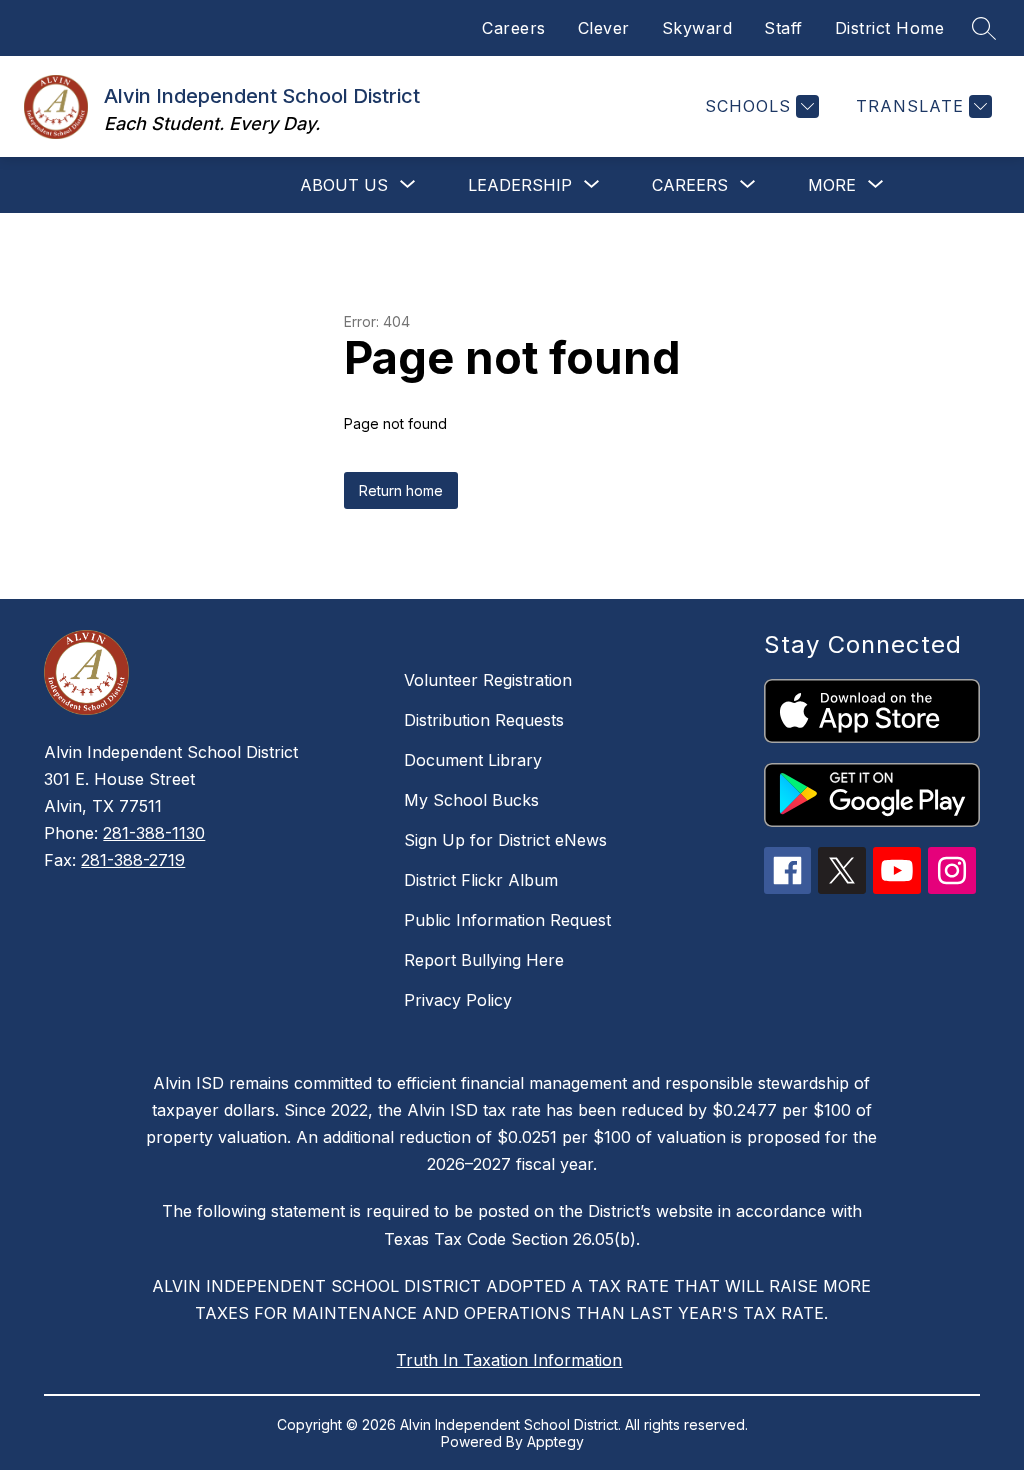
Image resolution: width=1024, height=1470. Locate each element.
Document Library (473, 760)
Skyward (697, 28)
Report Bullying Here (484, 960)
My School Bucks (471, 800)
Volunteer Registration (488, 680)
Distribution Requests (484, 720)
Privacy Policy (458, 1000)
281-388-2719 (133, 860)
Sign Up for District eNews (505, 840)
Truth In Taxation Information (509, 1360)
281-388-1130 (154, 833)
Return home (401, 490)
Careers (514, 28)
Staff (783, 28)
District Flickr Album (481, 880)
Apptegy (555, 1441)
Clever (604, 28)
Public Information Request (507, 920)
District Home (890, 28)
